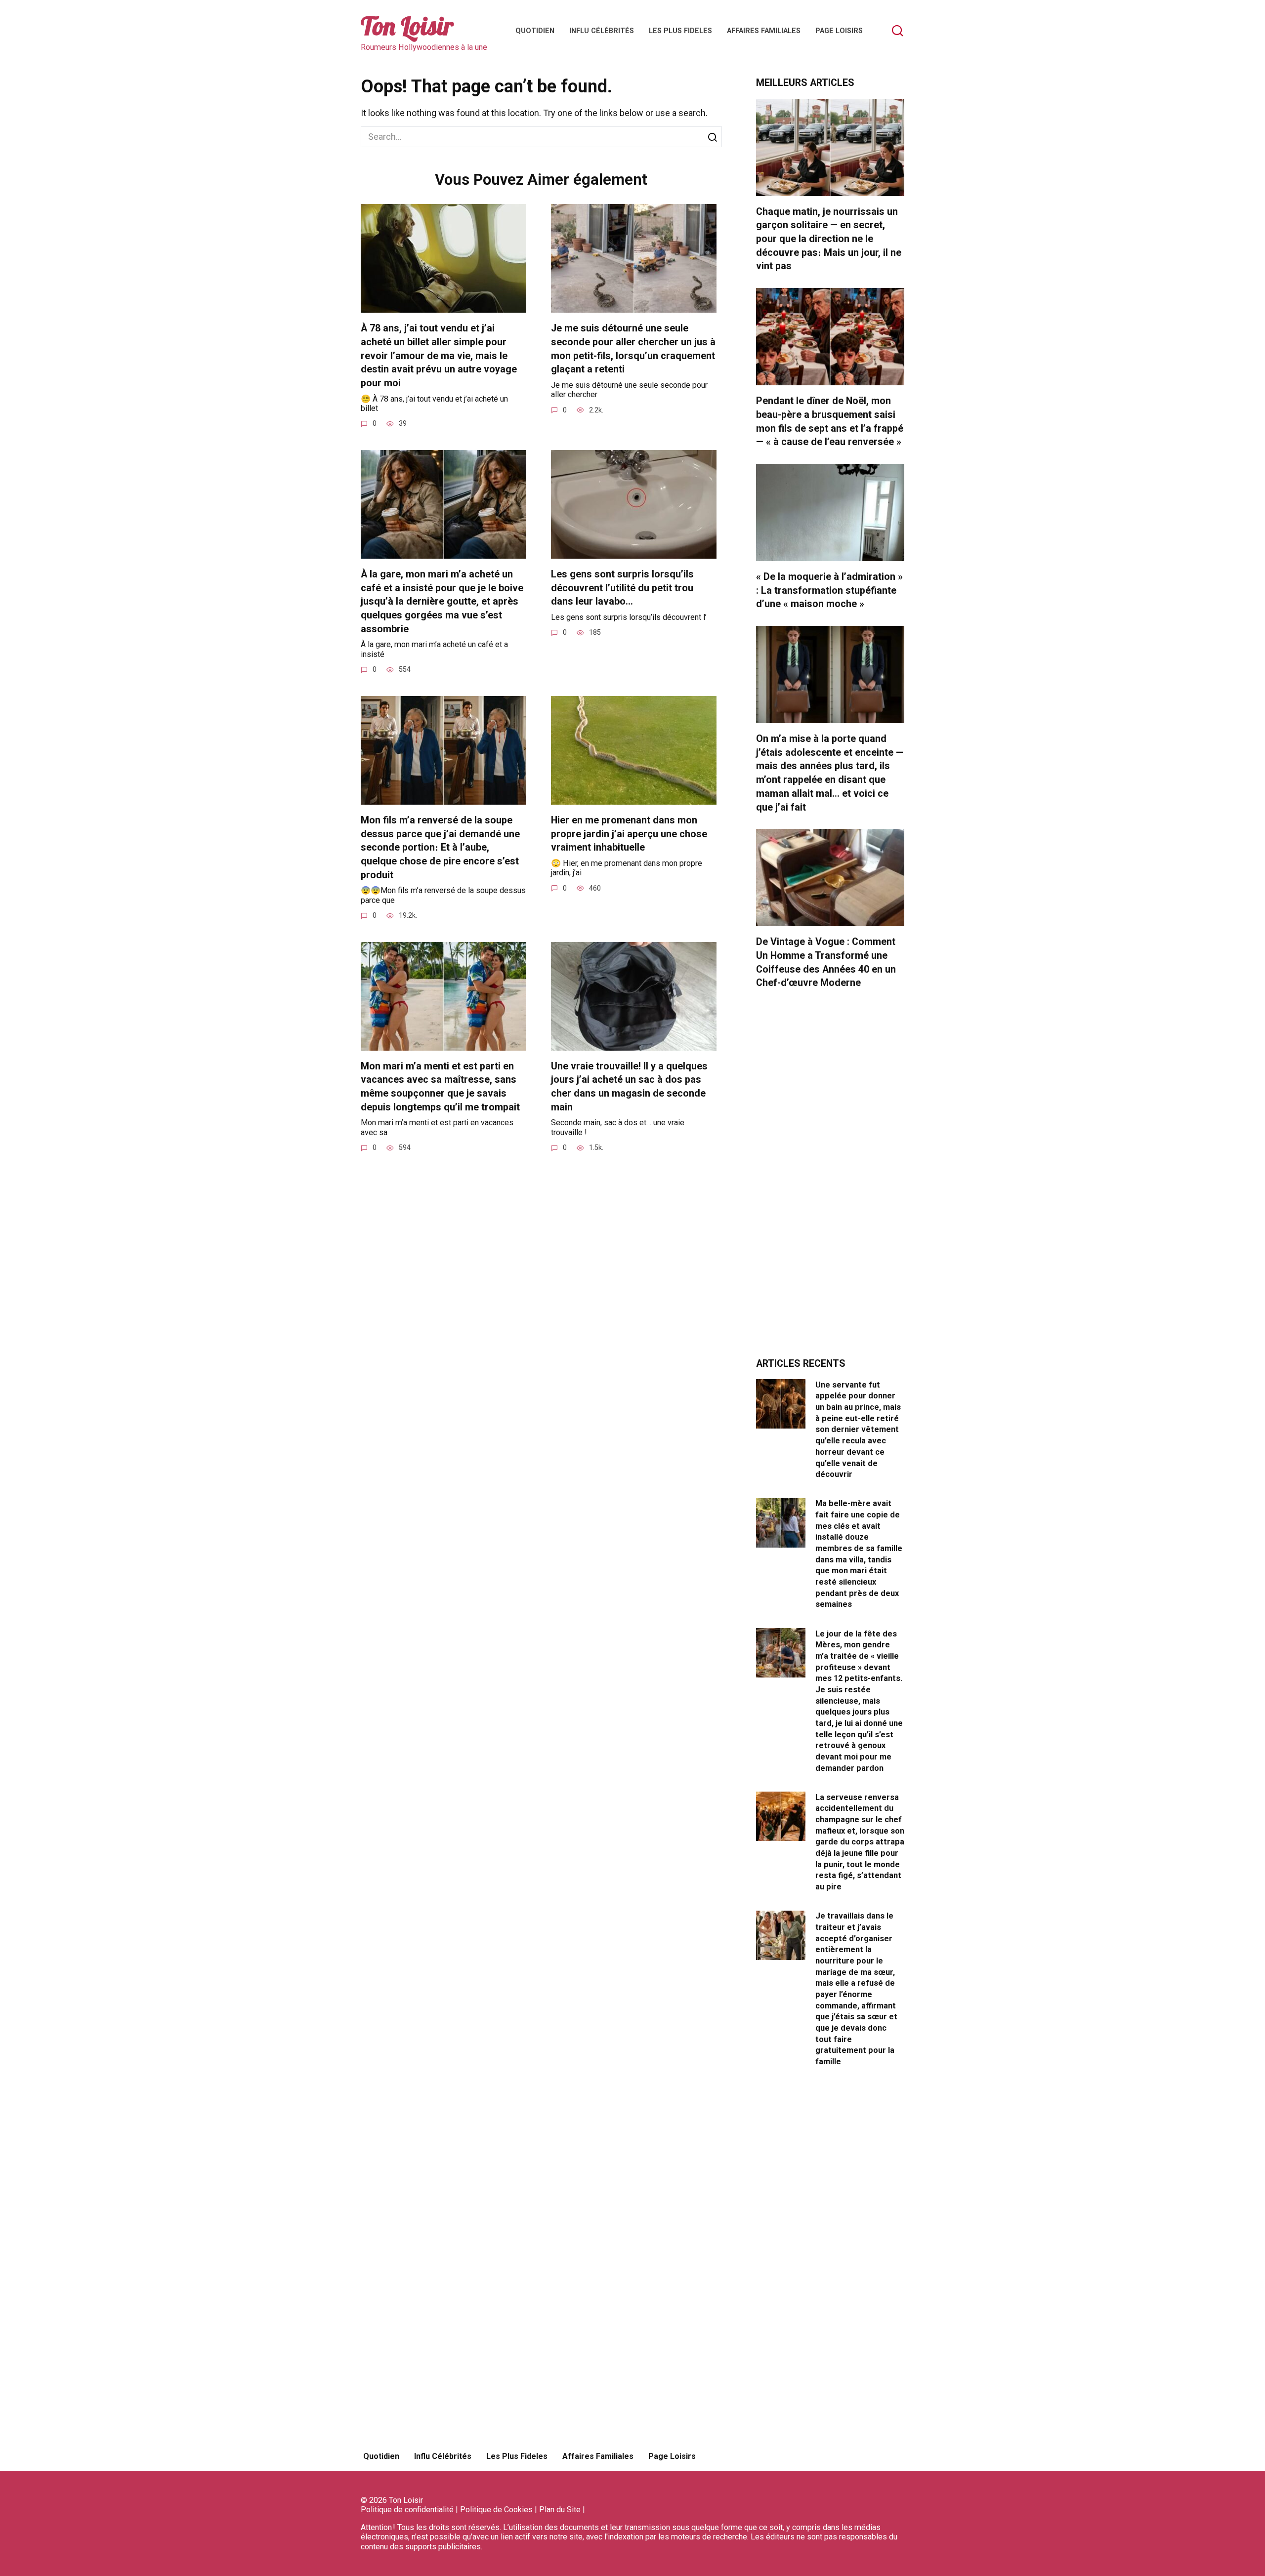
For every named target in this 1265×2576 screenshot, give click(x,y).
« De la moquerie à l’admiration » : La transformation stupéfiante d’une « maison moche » (829, 590)
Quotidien (535, 31)
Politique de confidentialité (407, 2510)
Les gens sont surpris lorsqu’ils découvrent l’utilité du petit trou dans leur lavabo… (622, 588)
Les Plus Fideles (680, 31)
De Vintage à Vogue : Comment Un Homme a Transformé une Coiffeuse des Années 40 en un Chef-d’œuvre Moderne (826, 962)
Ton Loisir (407, 26)
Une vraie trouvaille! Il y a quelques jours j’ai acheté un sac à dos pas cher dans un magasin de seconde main (629, 1087)
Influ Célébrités (602, 31)
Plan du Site (560, 2510)
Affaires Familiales (764, 31)
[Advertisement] (830, 1179)
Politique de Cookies (496, 2510)
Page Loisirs (839, 31)
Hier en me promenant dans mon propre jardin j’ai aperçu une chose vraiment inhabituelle (629, 834)
